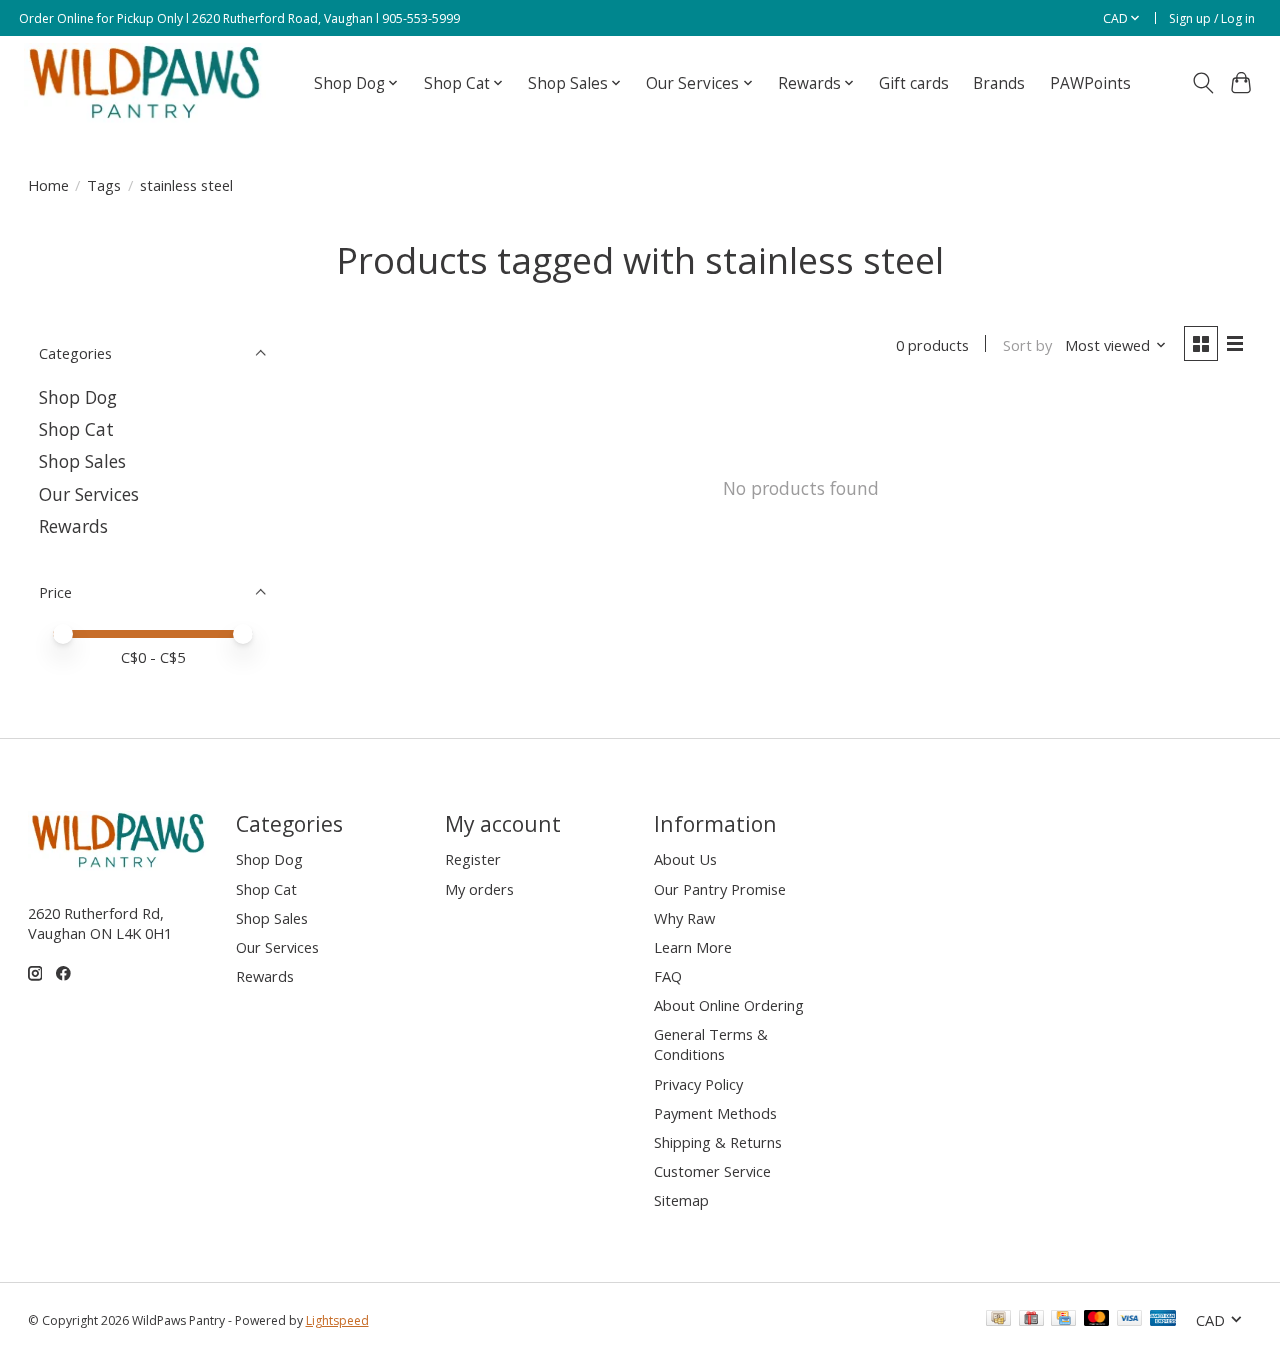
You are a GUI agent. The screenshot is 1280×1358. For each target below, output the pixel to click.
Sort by (1027, 345)
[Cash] (998, 1320)
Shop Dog (78, 397)
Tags (104, 185)
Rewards (73, 526)
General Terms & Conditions (711, 1044)
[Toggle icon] (1202, 83)
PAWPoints (1090, 83)
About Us (685, 859)
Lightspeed (337, 1320)
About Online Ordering (729, 1005)
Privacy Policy (698, 1084)
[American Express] (1163, 1320)
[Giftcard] (1031, 1320)
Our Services (89, 494)
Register (473, 859)
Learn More (693, 947)
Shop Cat (76, 429)
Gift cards (914, 83)
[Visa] (1130, 1320)
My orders (479, 889)
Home (48, 185)
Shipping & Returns (718, 1142)
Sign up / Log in (1212, 18)
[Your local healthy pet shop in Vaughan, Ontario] (145, 83)
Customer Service (712, 1171)
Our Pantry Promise (720, 889)
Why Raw (684, 918)
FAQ (668, 976)
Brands (999, 83)
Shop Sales (82, 461)
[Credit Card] (1063, 1320)
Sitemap (681, 1200)
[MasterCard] (1097, 1320)
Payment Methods (715, 1113)
